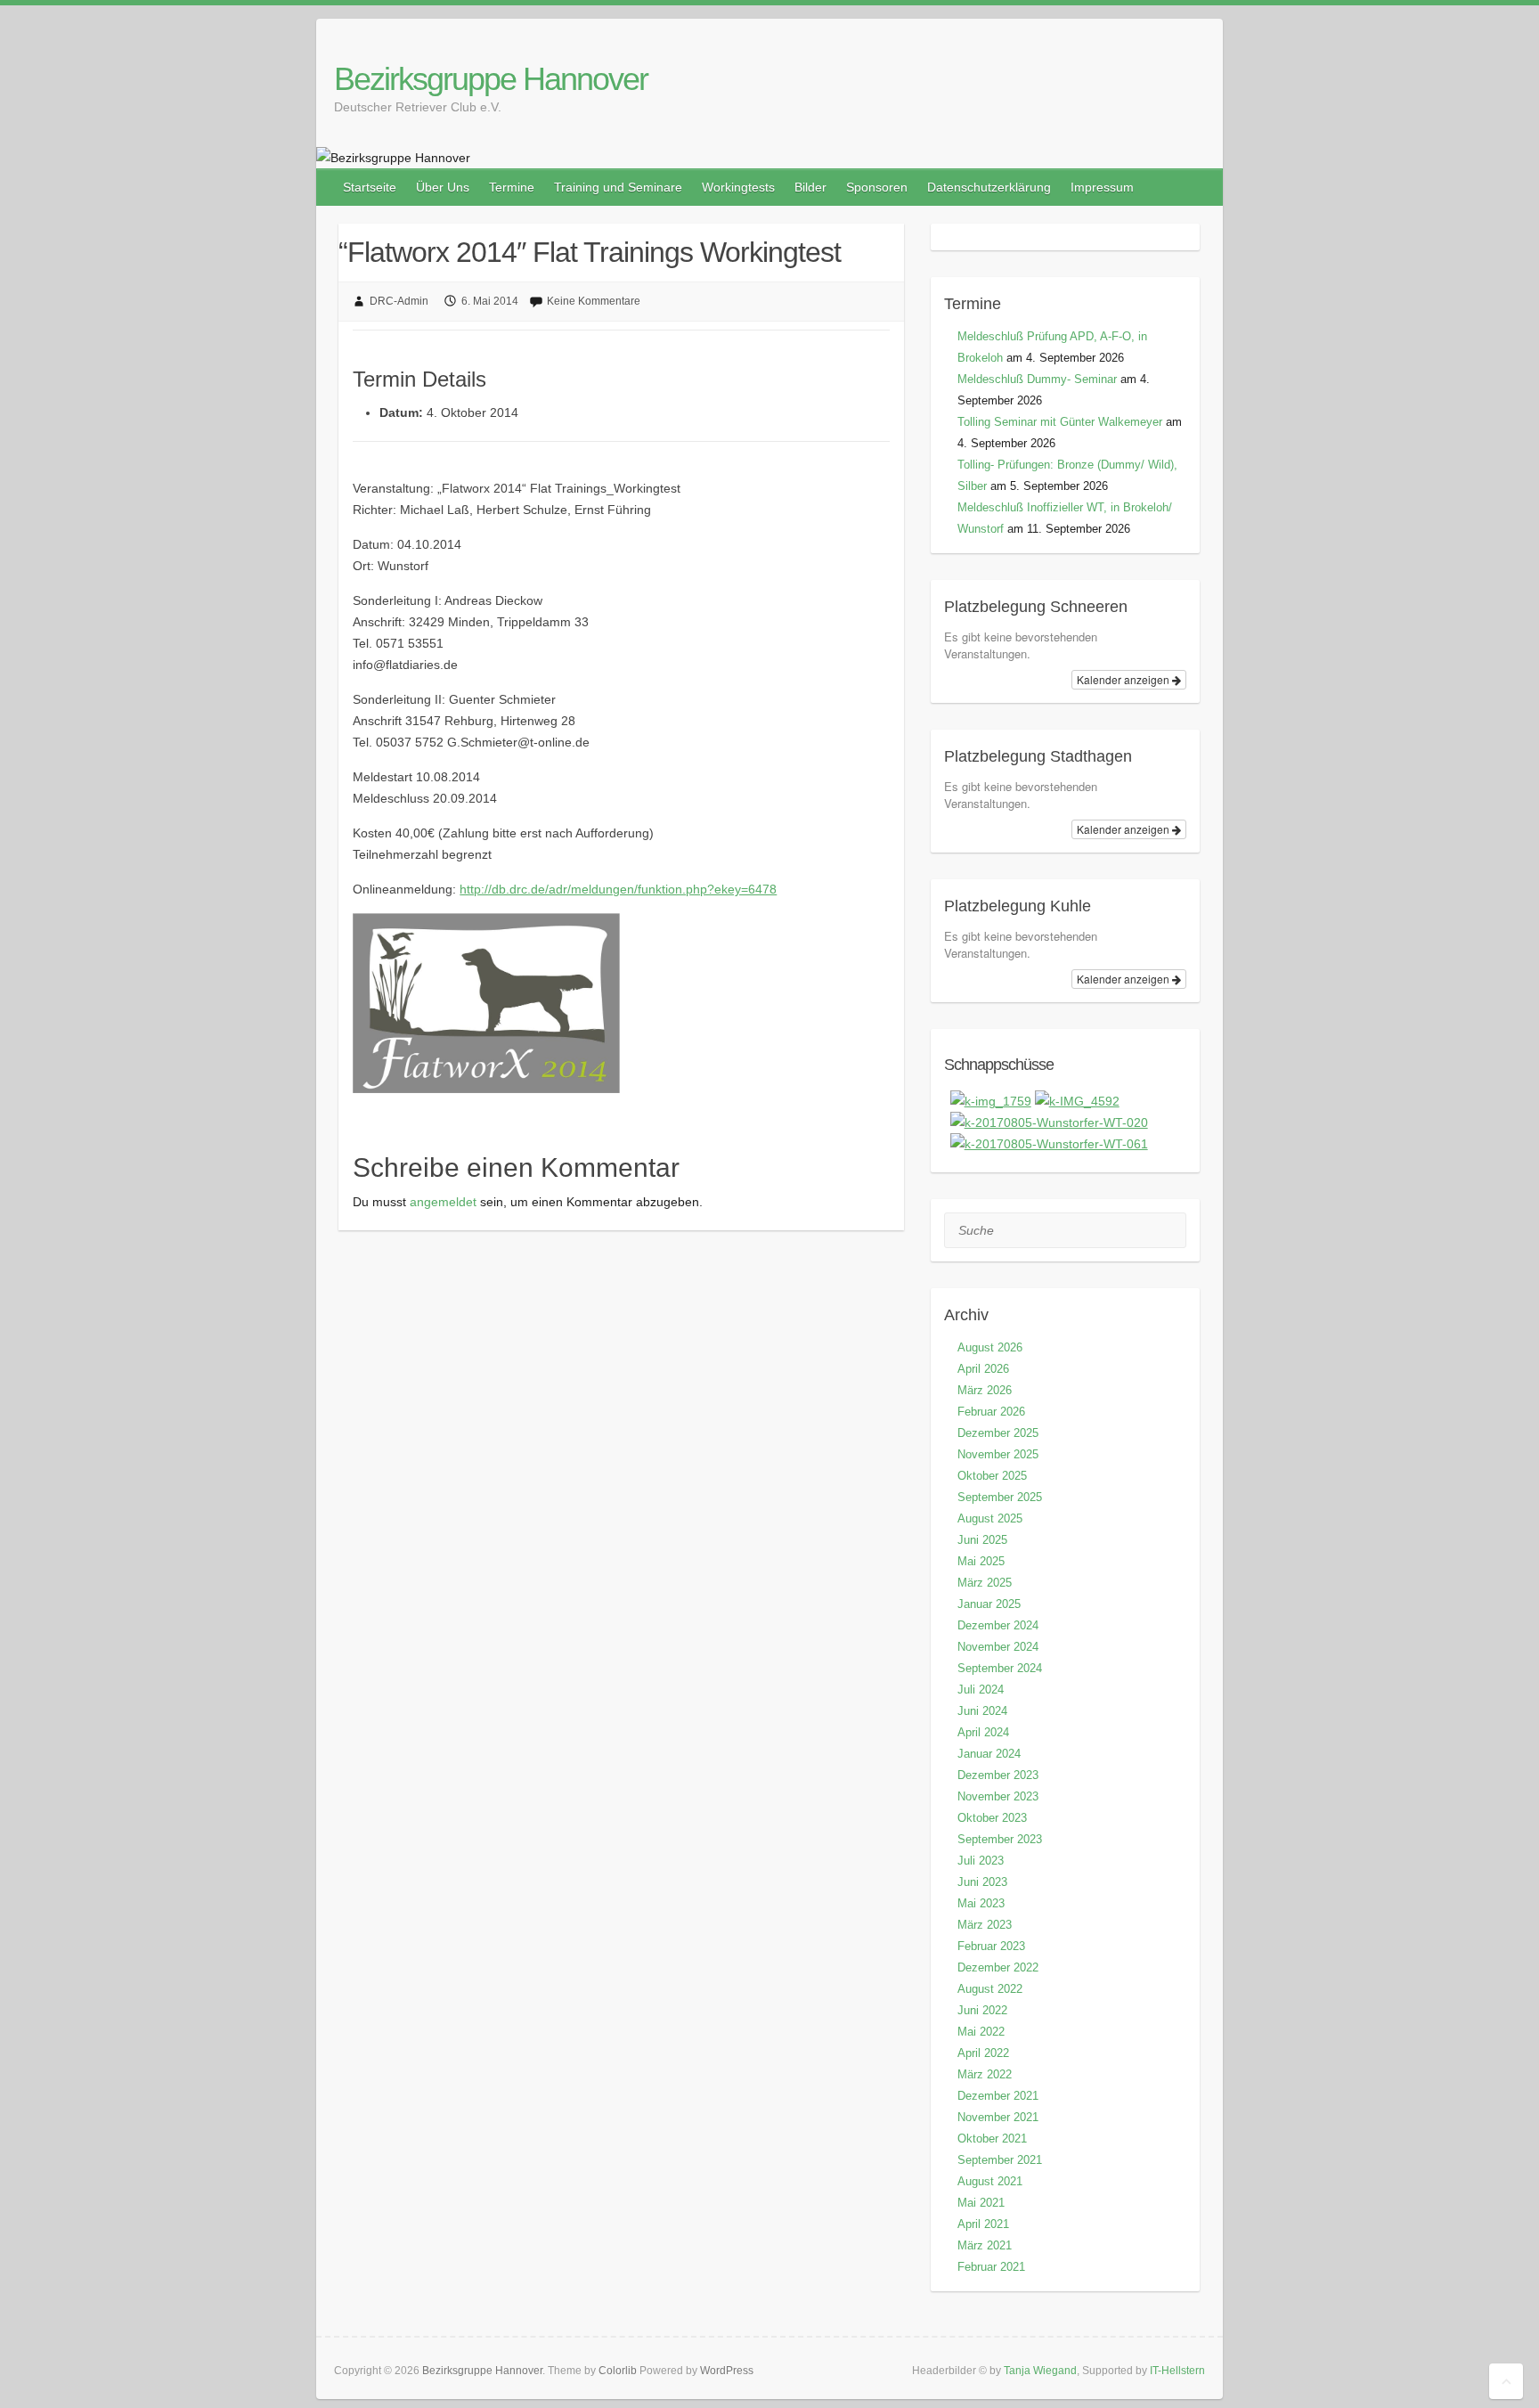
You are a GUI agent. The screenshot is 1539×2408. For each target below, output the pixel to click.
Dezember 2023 (998, 1775)
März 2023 (985, 1925)
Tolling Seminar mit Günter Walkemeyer (1060, 422)
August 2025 (990, 1518)
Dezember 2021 (998, 2096)
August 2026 (990, 1347)
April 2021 (983, 2224)
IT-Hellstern (1177, 2371)
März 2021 (985, 2245)
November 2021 (998, 2117)
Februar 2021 (991, 2267)
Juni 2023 (982, 1882)
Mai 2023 (981, 1903)
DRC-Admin (399, 301)
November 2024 (998, 1647)
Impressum (1102, 187)
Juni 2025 (982, 1540)
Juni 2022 (982, 2010)
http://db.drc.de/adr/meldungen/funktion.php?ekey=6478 (618, 889)
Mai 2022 (981, 2032)
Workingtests (738, 187)
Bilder (810, 187)
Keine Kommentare (594, 301)
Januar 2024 (989, 1754)
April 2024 (983, 1732)
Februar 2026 (991, 1412)
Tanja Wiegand (1040, 2371)
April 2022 (983, 2053)
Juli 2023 (981, 1861)
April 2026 (983, 1369)
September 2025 (1000, 1497)
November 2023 (998, 1796)
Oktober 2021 (992, 2139)
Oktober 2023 (992, 1818)
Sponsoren (877, 187)
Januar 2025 (989, 1604)
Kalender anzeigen (1124, 679)
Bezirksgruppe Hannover (491, 79)
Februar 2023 (991, 1946)
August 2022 (990, 1989)
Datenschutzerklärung (989, 187)
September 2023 (1000, 1839)
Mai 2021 (981, 2203)
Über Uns (443, 187)
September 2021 (1000, 2160)
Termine (512, 187)
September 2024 (1000, 1668)
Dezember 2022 (998, 1967)
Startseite (370, 187)
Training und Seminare (618, 187)
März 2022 (985, 2074)
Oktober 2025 (992, 1476)
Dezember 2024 (998, 1625)
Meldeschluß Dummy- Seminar (1037, 379)
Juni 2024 (982, 1711)
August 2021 (990, 2181)
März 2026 (985, 1390)
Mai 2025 (981, 1561)
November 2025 (998, 1454)
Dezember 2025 (998, 1433)
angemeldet (443, 1202)
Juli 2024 (981, 1690)
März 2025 (985, 1583)
